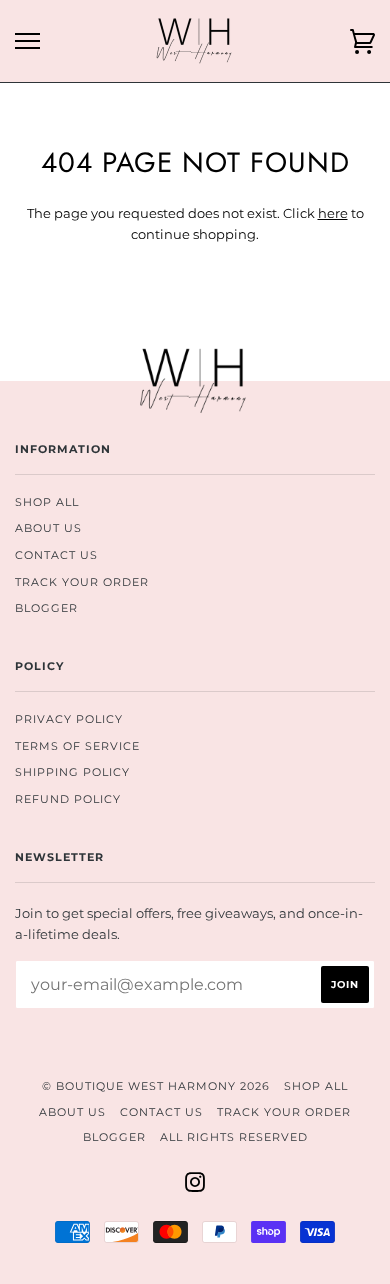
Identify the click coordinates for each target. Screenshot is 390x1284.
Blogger (46, 608)
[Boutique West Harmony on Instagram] (195, 1186)
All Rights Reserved (234, 1137)
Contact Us (56, 555)
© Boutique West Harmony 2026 (156, 1086)
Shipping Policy (72, 772)
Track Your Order (82, 582)
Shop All (47, 502)
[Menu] (27, 41)
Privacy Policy (69, 719)
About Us (48, 528)
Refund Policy (68, 799)
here (333, 213)
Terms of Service (77, 746)
